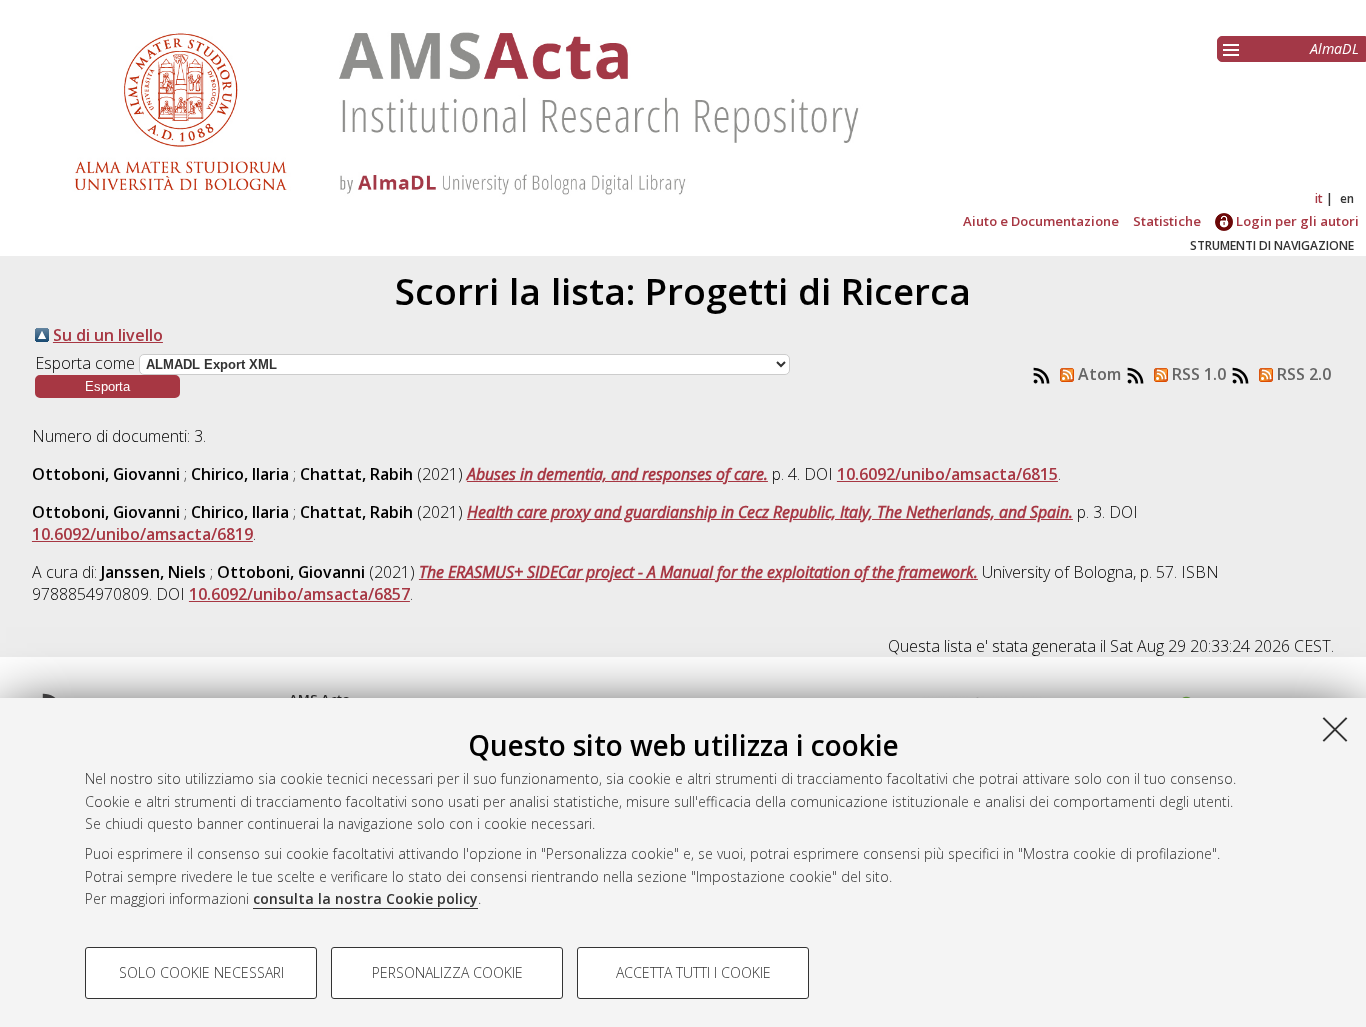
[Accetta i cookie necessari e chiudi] (1335, 729)
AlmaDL (1334, 48)
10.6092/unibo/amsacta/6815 (947, 474)
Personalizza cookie (447, 972)
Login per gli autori (1296, 221)
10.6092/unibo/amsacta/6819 (142, 534)
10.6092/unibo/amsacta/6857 (299, 594)
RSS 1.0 (1197, 374)
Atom (1097, 374)
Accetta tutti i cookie (693, 972)
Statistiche (1167, 221)
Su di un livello (108, 335)
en (1347, 198)
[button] (107, 386)
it (1319, 198)
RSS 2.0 (1302, 374)
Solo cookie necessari (201, 972)
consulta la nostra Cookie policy (365, 898)
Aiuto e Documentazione (1041, 221)
